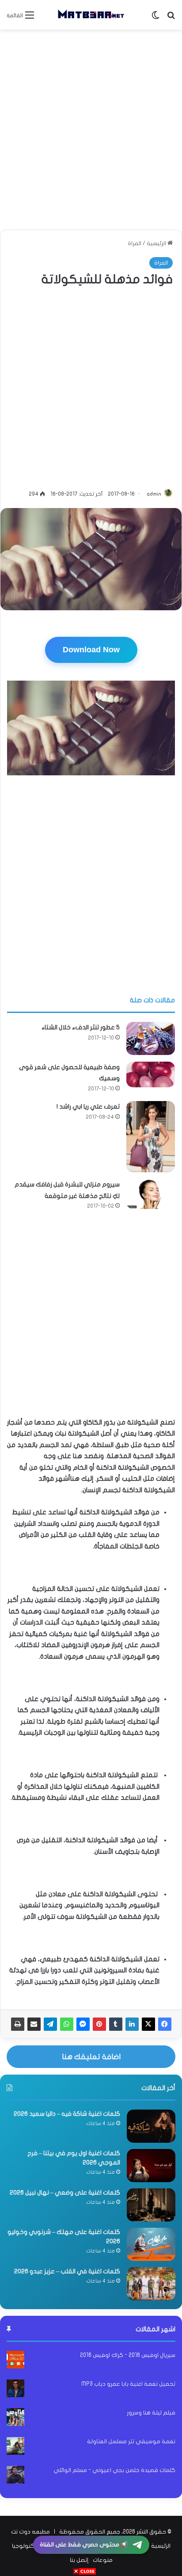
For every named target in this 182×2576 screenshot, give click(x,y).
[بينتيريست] (99, 2024)
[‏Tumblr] (116, 2024)
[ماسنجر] (83, 2024)
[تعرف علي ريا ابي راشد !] (151, 1137)
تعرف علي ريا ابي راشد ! (88, 1107)
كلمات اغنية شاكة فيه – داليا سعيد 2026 (67, 2114)
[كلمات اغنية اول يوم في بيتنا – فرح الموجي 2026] (151, 2166)
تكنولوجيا (24, 2546)
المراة (135, 243)
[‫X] (148, 2024)
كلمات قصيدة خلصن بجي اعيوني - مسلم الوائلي (114, 2470)
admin (154, 494)
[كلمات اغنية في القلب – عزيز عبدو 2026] (151, 2284)
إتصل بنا (79, 2560)
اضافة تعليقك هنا (91, 2057)
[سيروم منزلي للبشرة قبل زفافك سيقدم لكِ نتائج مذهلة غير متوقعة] (151, 1194)
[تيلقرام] (50, 2024)
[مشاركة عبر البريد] (34, 2024)
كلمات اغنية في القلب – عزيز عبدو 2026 (67, 2271)
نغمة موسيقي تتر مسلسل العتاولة (131, 2441)
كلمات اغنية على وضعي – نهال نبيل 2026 (65, 2193)
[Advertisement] (91, 130)
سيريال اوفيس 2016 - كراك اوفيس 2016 (128, 2355)
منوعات (103, 2560)
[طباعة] (18, 2024)
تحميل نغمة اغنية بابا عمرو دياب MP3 (128, 2384)
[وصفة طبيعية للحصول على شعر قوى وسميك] (151, 1074)
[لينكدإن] (132, 2024)
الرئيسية (157, 243)
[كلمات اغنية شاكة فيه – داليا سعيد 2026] (151, 2126)
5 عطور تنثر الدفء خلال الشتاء (81, 1027)
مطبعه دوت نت (30, 2532)
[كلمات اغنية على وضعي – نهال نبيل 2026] (151, 2205)
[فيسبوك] (165, 2024)
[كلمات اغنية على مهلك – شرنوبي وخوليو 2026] (151, 2244)
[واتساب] (67, 2024)
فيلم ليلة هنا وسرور (151, 2413)
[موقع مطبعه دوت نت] (91, 15)
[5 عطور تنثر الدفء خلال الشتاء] (151, 1038)
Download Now (91, 650)
